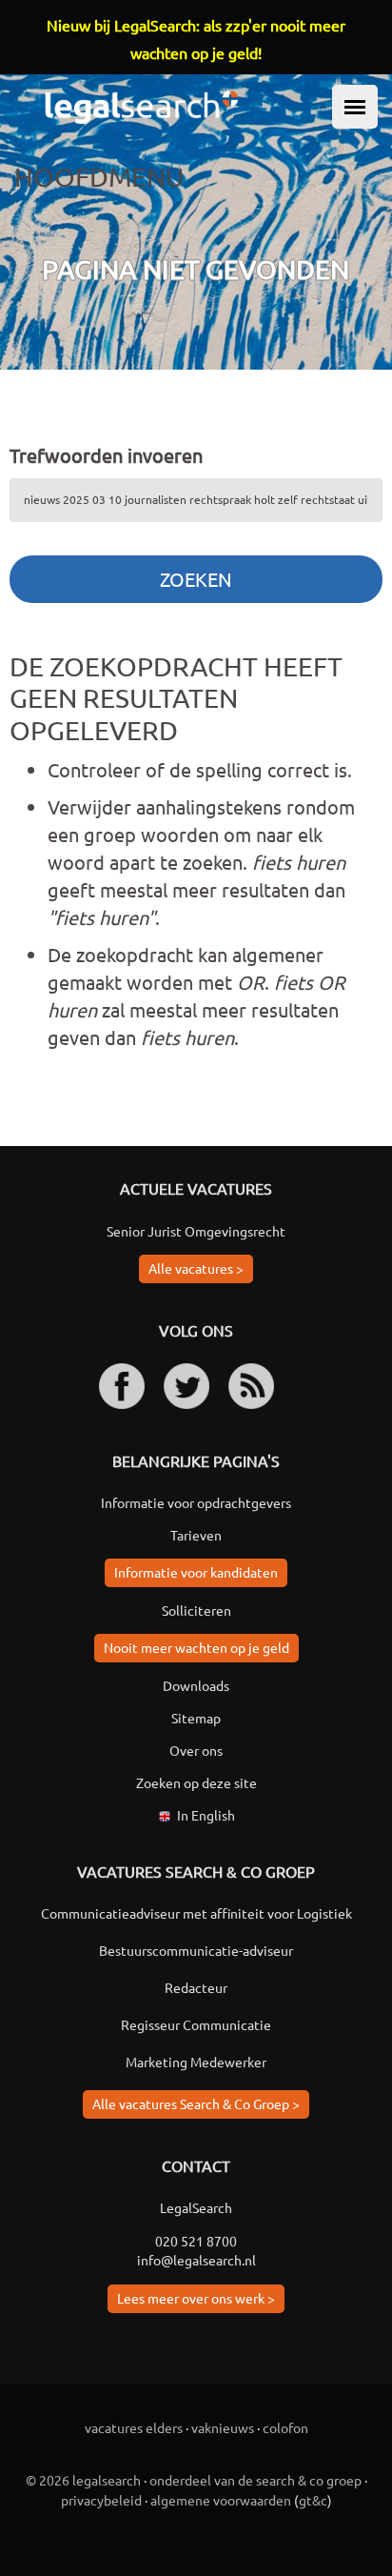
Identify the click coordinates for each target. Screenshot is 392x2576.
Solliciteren (196, 1610)
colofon (285, 2427)
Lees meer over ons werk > (196, 2298)
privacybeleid (101, 2500)
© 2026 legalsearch (83, 2480)
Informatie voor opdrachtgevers (196, 1502)
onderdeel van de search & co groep (255, 2480)
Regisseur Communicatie (196, 2024)
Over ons (196, 1750)
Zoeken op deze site (196, 1782)
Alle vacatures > (196, 1268)
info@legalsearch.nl (196, 2260)
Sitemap (196, 1718)
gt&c (313, 2500)
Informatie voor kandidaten (196, 1572)
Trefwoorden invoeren (106, 455)
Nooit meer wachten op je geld (196, 1647)
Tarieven (196, 1535)
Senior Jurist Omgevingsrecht (196, 1231)
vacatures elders (134, 2427)
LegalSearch (196, 2207)
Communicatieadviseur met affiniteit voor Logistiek (196, 1913)
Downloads (196, 1685)
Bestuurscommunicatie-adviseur (196, 1950)
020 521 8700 (196, 2241)
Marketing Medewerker (196, 2062)
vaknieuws (223, 2427)
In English (206, 1815)
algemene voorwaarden (221, 2500)
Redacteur (196, 1987)
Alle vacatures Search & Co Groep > (196, 2103)
